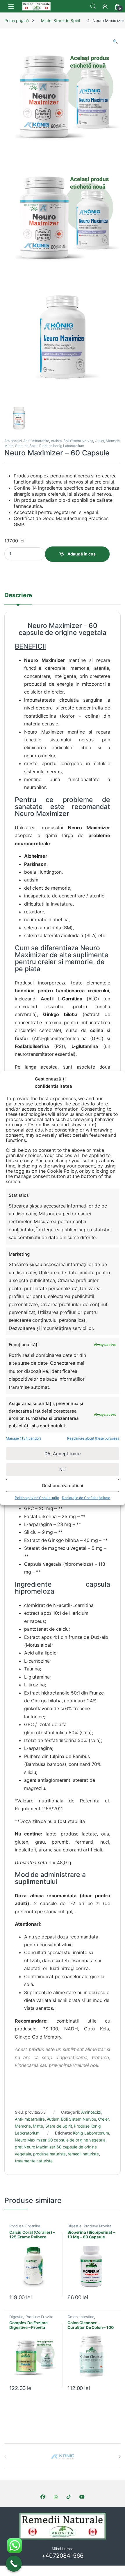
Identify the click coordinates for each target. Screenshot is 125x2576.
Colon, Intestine (81, 2317)
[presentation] (119, 2457)
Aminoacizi (13, 441)
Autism (56, 441)
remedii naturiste (83, 2154)
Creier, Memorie (107, 441)
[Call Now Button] (14, 2564)
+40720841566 (62, 2556)
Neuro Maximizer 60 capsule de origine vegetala (60, 2140)
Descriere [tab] (18, 595)
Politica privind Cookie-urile (37, 1498)
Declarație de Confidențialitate (86, 1498)
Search (93, 6)
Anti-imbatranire (36, 441)
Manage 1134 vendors (24, 1438)
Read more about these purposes (93, 1438)
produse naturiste (50, 2154)
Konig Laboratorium (91, 2133)
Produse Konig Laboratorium (62, 446)
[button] (115, 41)
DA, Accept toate (63, 1454)
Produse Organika (25, 2226)
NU (63, 1470)
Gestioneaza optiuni (63, 1486)
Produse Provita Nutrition (89, 2228)
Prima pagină (17, 20)
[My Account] (105, 6)
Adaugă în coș (82, 554)
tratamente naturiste (34, 2161)
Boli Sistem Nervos (78, 441)
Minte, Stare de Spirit (61, 20)
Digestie (74, 2226)
